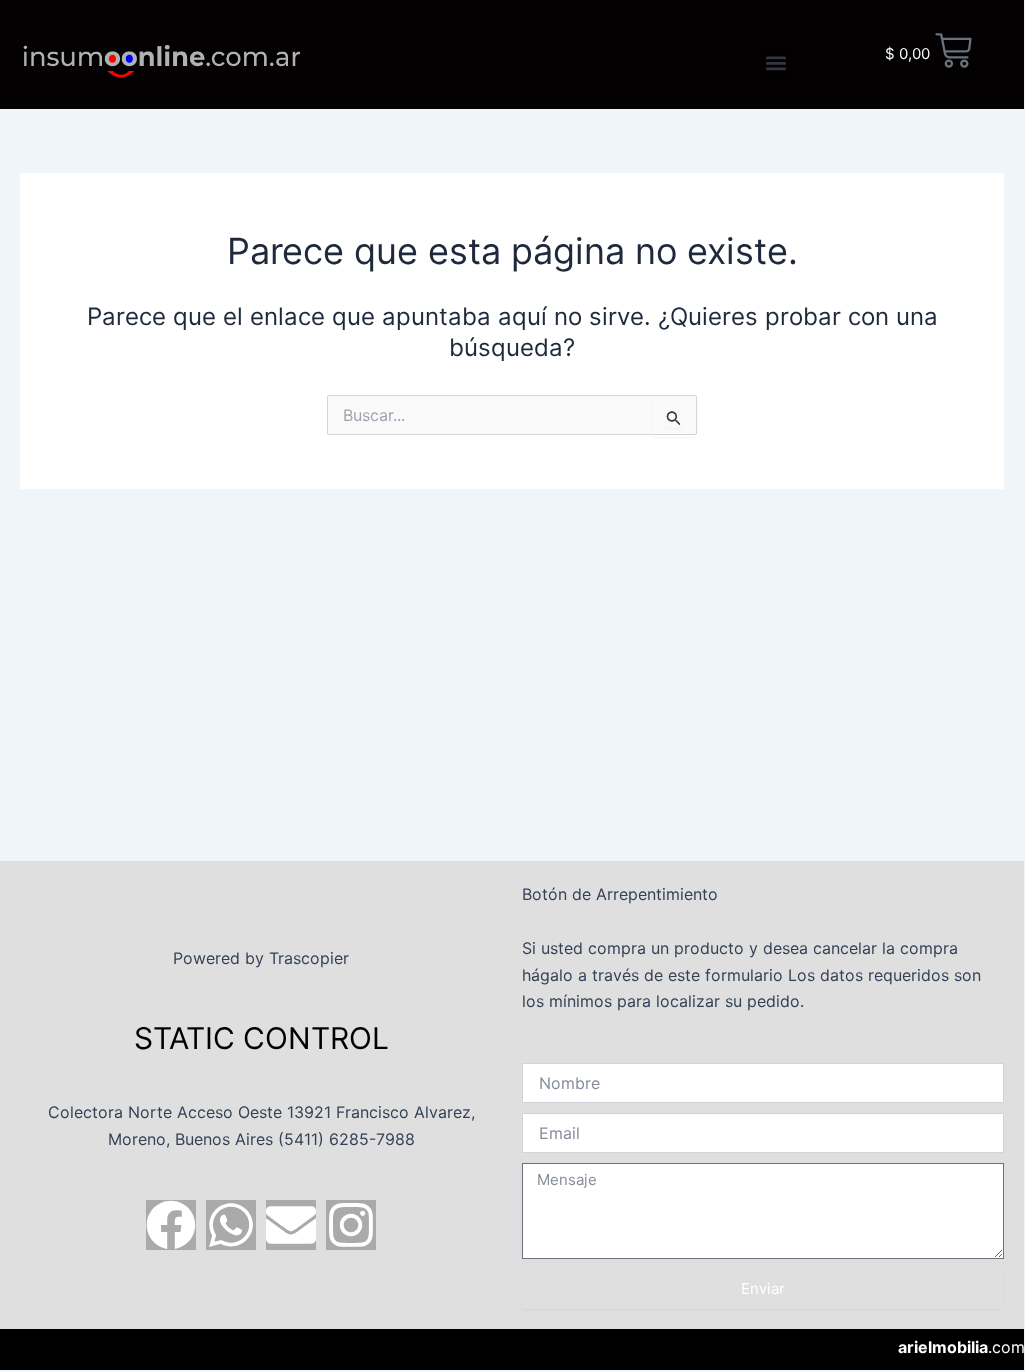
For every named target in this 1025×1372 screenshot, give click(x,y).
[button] (775, 62)
